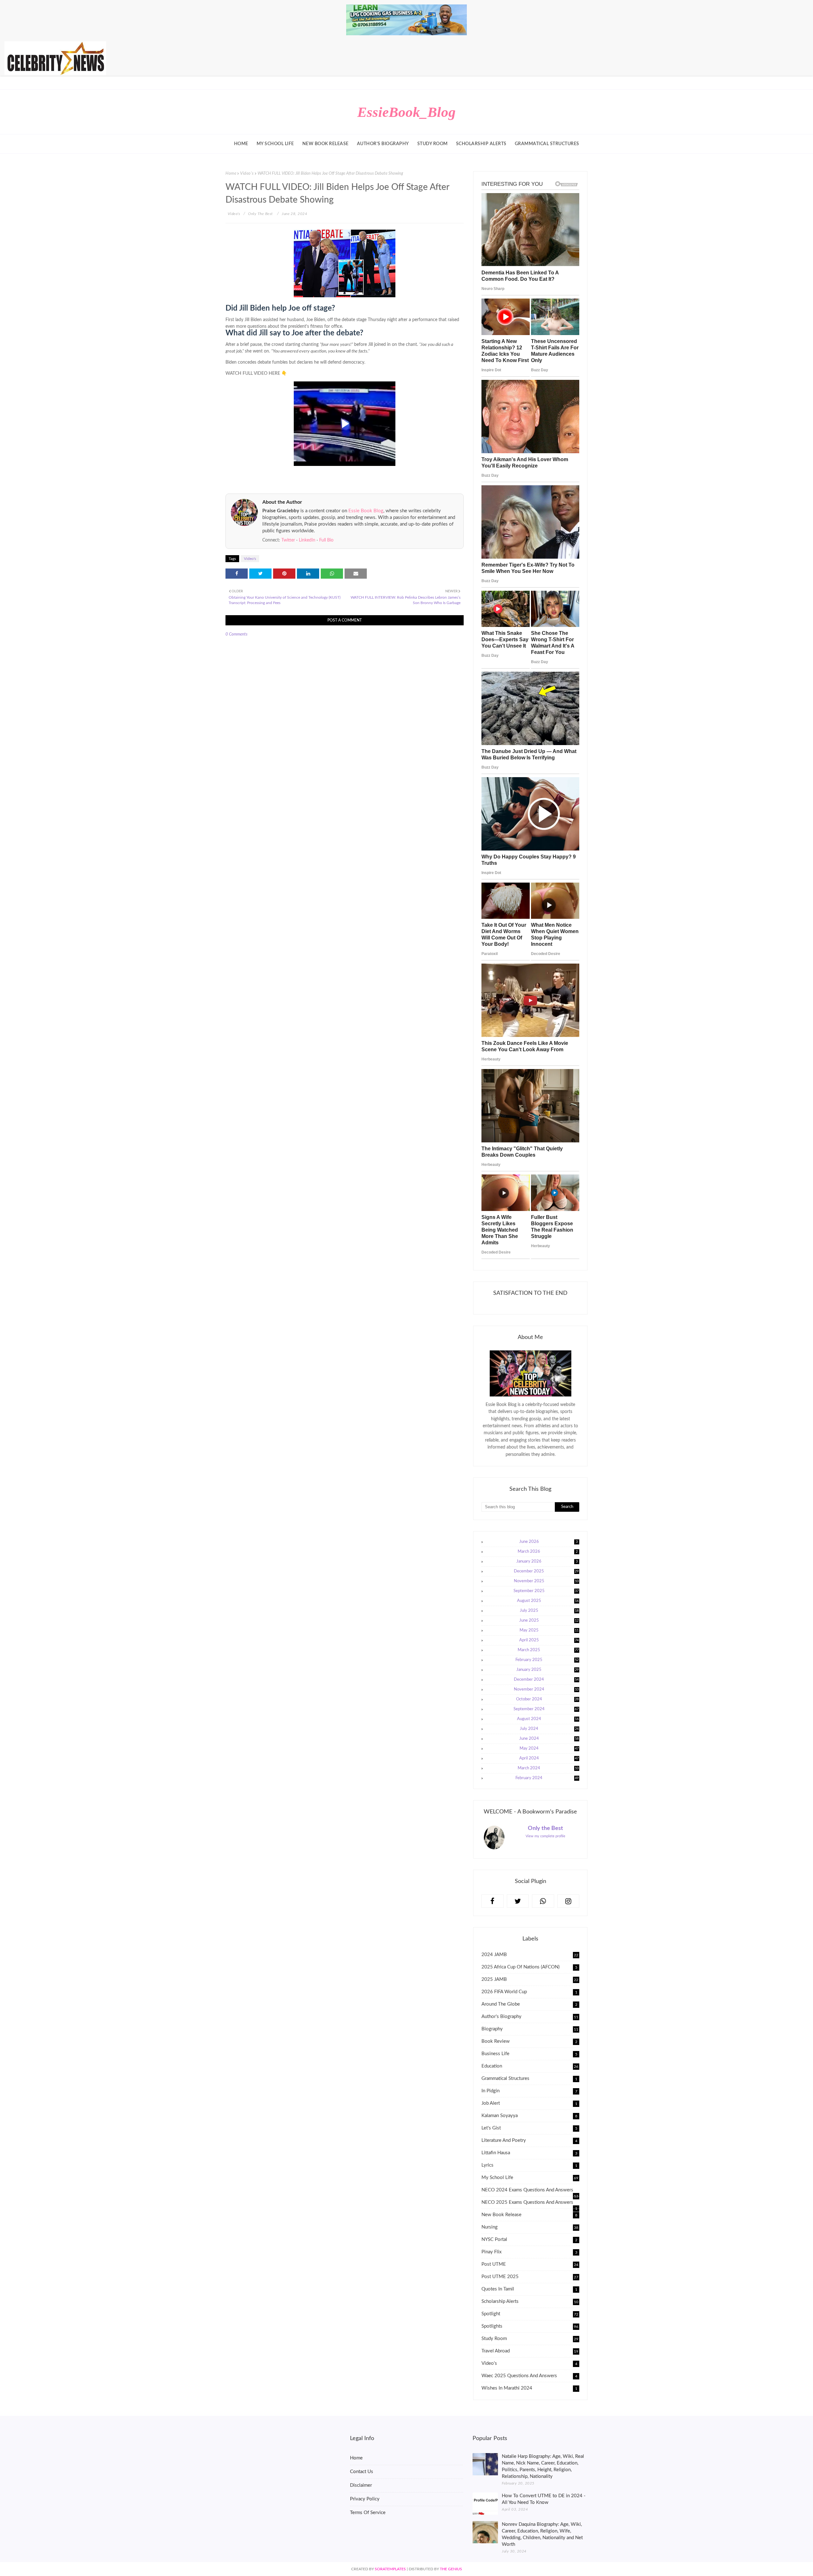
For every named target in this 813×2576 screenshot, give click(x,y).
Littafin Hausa (529, 2153)
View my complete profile (545, 1836)
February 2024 (547, 1778)
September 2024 (546, 1709)
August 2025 (548, 1601)
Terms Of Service (368, 2513)
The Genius (451, 2569)
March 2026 (548, 1552)
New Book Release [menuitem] (326, 144)
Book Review (529, 2041)
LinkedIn (307, 540)
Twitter (288, 540)
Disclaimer (361, 2485)
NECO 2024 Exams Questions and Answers (530, 2190)
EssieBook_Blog (406, 112)
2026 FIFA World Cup (529, 1992)
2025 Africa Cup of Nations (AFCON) (529, 1967)
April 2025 (549, 1640)
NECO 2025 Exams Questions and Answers (529, 2203)
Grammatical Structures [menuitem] (547, 144)
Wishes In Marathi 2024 (529, 2388)
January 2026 (547, 1561)
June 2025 (549, 1621)
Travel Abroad (530, 2351)
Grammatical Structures (529, 2078)
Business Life (529, 2054)
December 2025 (546, 1571)
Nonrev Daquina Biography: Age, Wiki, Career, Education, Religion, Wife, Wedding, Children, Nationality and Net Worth (542, 2534)
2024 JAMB (530, 1955)
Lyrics (529, 2165)
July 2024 (549, 1729)
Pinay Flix (529, 2252)
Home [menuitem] (241, 144)
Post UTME (530, 2264)
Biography (530, 2029)
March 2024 (548, 1768)
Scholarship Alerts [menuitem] (481, 144)
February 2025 (547, 1660)
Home (231, 174)
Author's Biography (530, 2017)
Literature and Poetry (529, 2140)
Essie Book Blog (366, 511)
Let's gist (529, 2128)
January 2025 (548, 1670)
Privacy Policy (365, 2499)
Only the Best (260, 214)
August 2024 (548, 1719)
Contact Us (362, 2472)
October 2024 (548, 1699)
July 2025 (549, 1611)
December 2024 (546, 1680)
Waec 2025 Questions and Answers (529, 2376)
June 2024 (549, 1739)
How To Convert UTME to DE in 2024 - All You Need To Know (544, 2499)
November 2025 (546, 1581)
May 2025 (549, 1631)
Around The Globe (529, 2004)
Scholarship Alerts (530, 2302)
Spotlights (530, 2327)
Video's (247, 174)
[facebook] (493, 1901)
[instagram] (568, 1901)
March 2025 (548, 1650)
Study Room (530, 2339)
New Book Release (529, 2215)
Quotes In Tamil (529, 2289)
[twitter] (518, 1901)
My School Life (530, 2178)
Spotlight (530, 2314)
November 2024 (546, 1689)
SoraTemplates (390, 2569)
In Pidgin (529, 2091)
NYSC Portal (529, 2240)
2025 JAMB (530, 1979)
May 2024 (549, 1749)
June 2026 (549, 1542)
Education (530, 2066)
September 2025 (546, 1591)
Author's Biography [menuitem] (383, 144)
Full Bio (326, 540)
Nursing (530, 2227)
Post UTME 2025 (530, 2277)
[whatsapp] (543, 1901)
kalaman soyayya (529, 2116)
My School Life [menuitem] (275, 144)
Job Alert (529, 2103)
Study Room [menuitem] (433, 144)
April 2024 (549, 1758)
